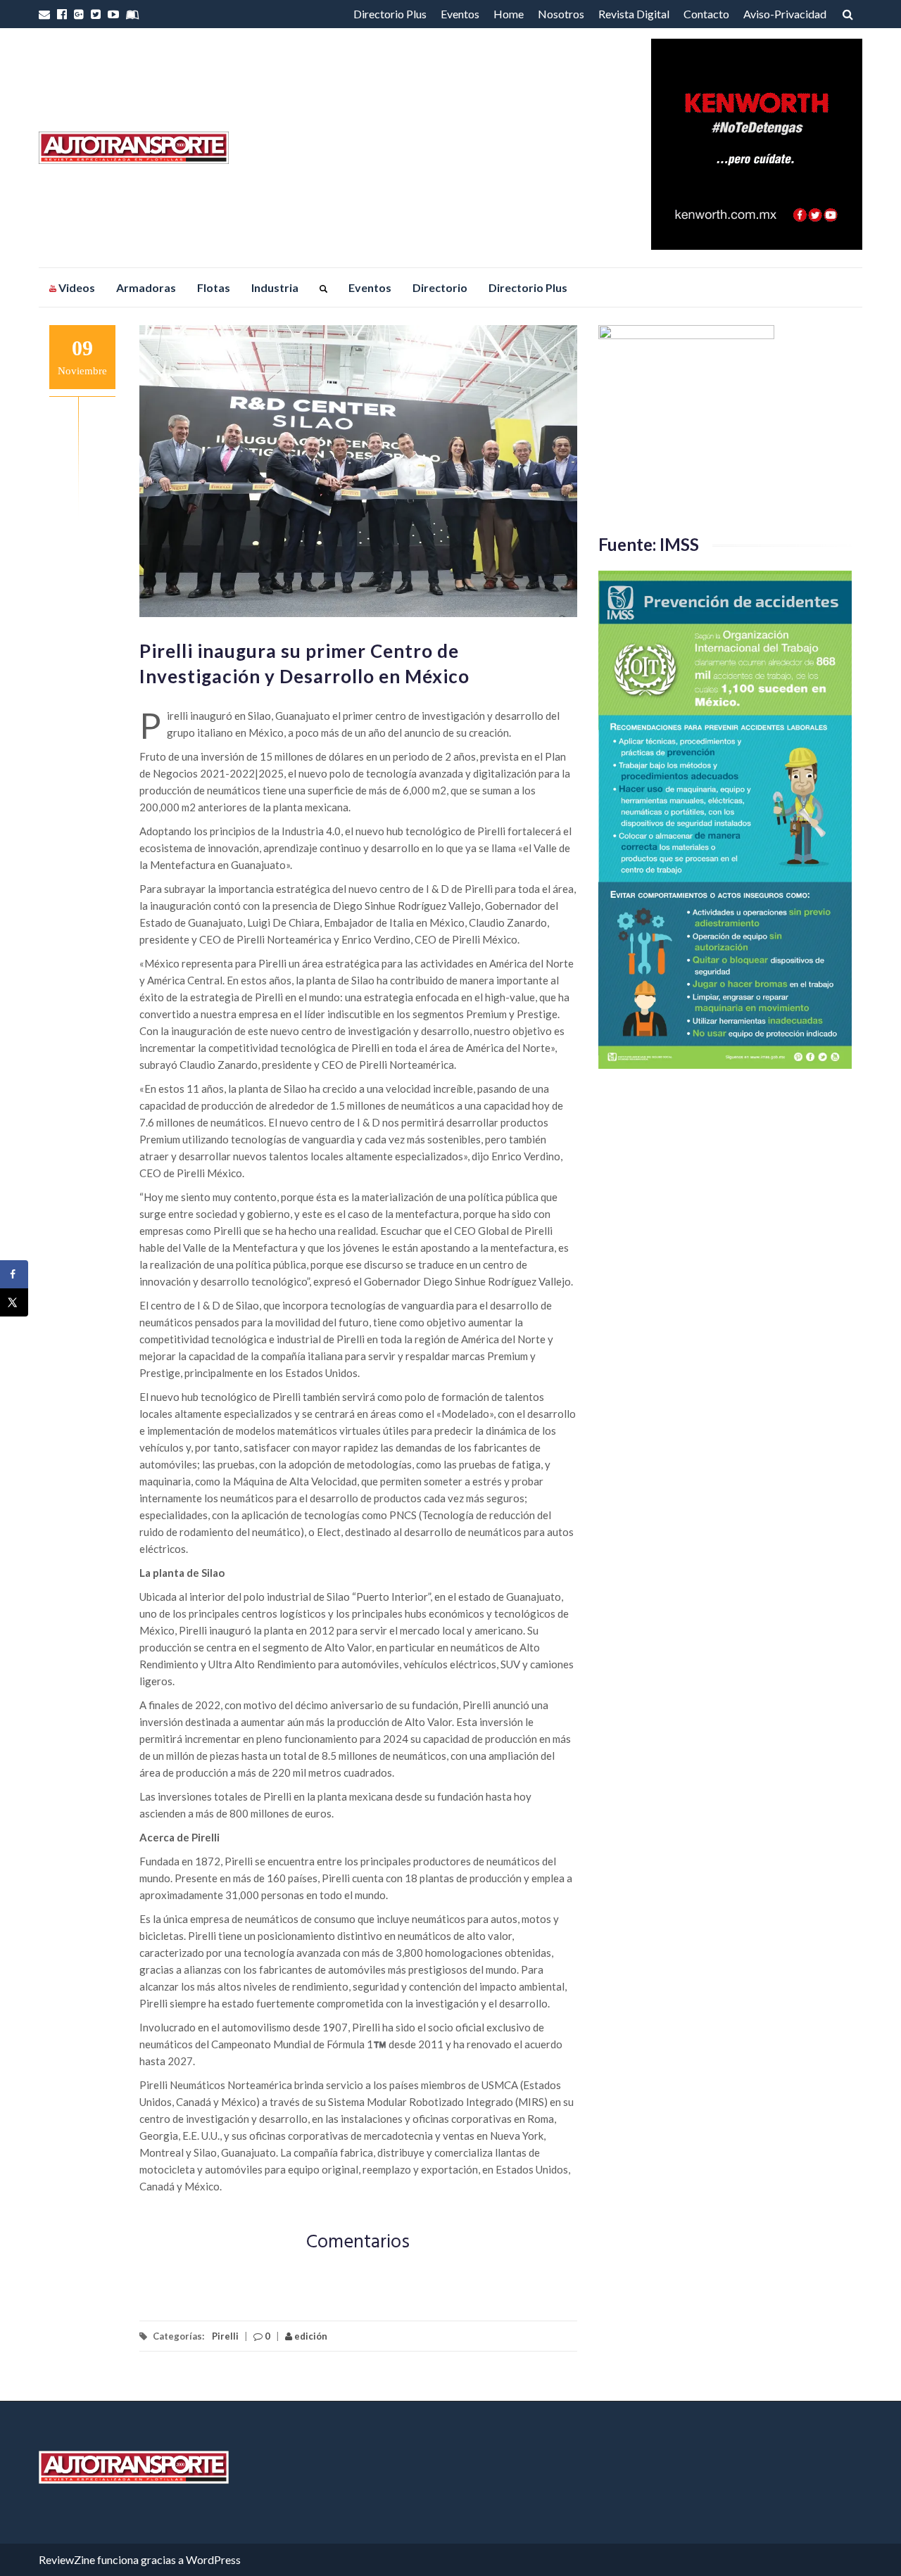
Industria (275, 287)
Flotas (214, 287)
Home (509, 14)
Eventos (460, 14)
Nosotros (561, 14)
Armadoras (146, 287)
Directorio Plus (390, 14)
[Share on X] (14, 1302)
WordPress (213, 2559)
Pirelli (225, 2336)
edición (310, 2336)
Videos (76, 287)
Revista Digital (634, 14)
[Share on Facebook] (14, 1274)
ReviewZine (67, 2559)
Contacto (706, 14)
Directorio (440, 287)
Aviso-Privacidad (785, 14)
